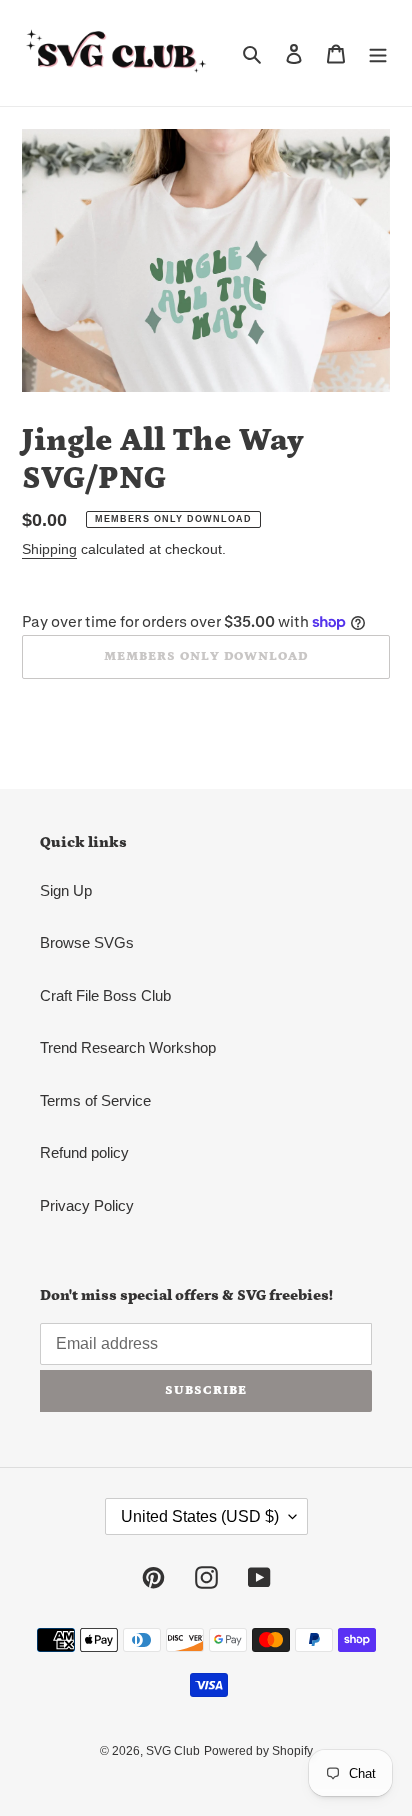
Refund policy (84, 1152)
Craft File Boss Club (105, 995)
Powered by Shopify (258, 1751)
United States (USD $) (200, 1516)
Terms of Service (95, 1100)
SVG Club (173, 1751)
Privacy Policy (87, 1205)
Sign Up (66, 890)
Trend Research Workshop (128, 1047)
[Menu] (378, 53)
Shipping (49, 549)
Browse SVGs (87, 942)
